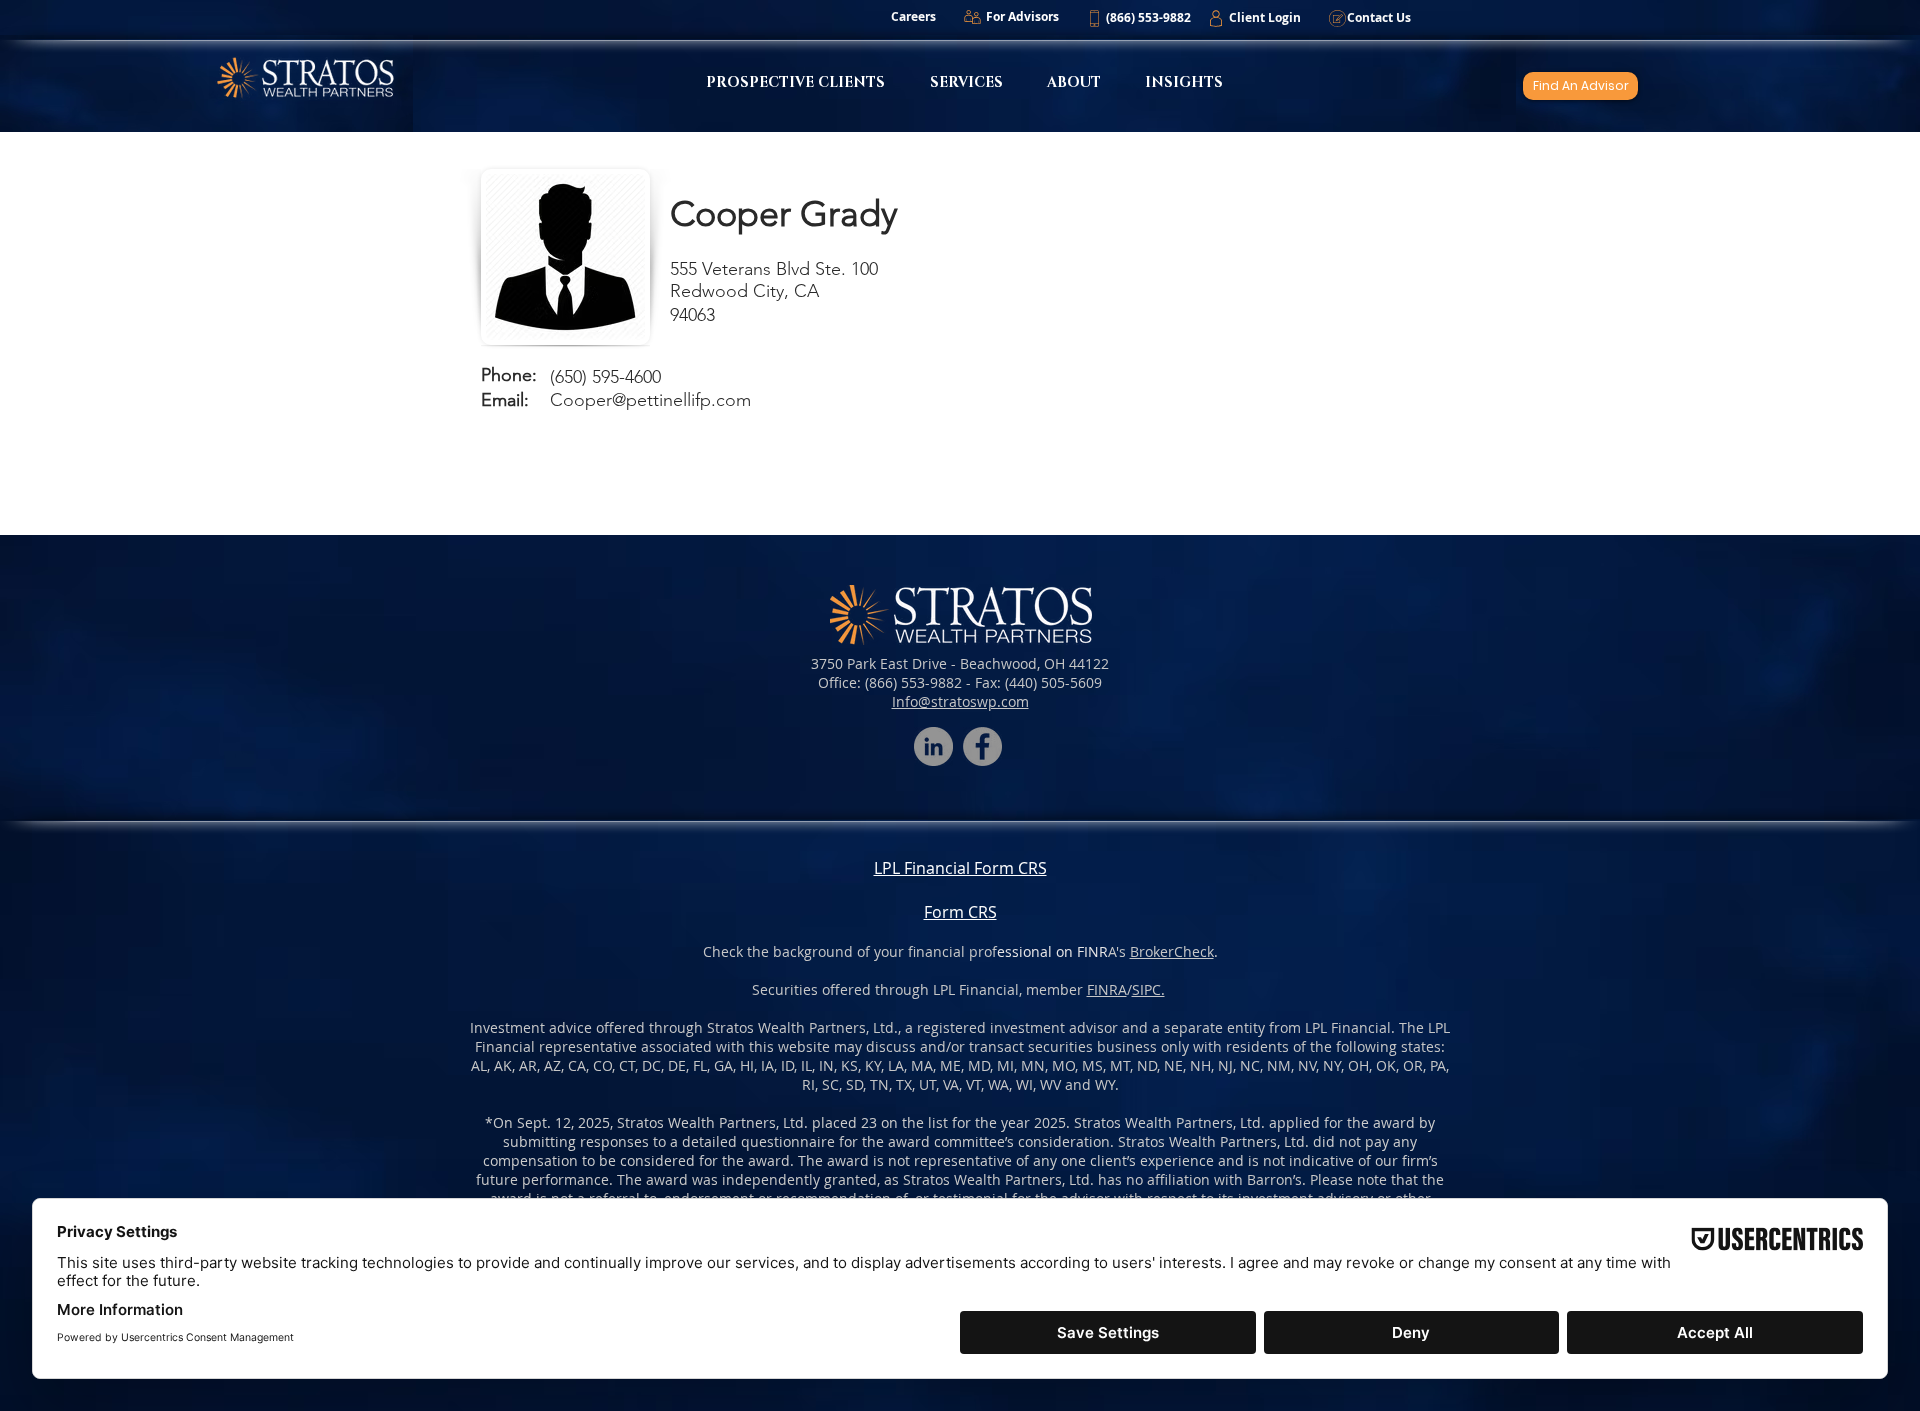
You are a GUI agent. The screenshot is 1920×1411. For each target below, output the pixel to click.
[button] (1148, 18)
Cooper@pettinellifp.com (650, 400)
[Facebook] (982, 746)
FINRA (1107, 989)
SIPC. (1148, 989)
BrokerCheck (1172, 951)
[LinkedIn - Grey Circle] (933, 746)
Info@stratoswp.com (960, 701)
